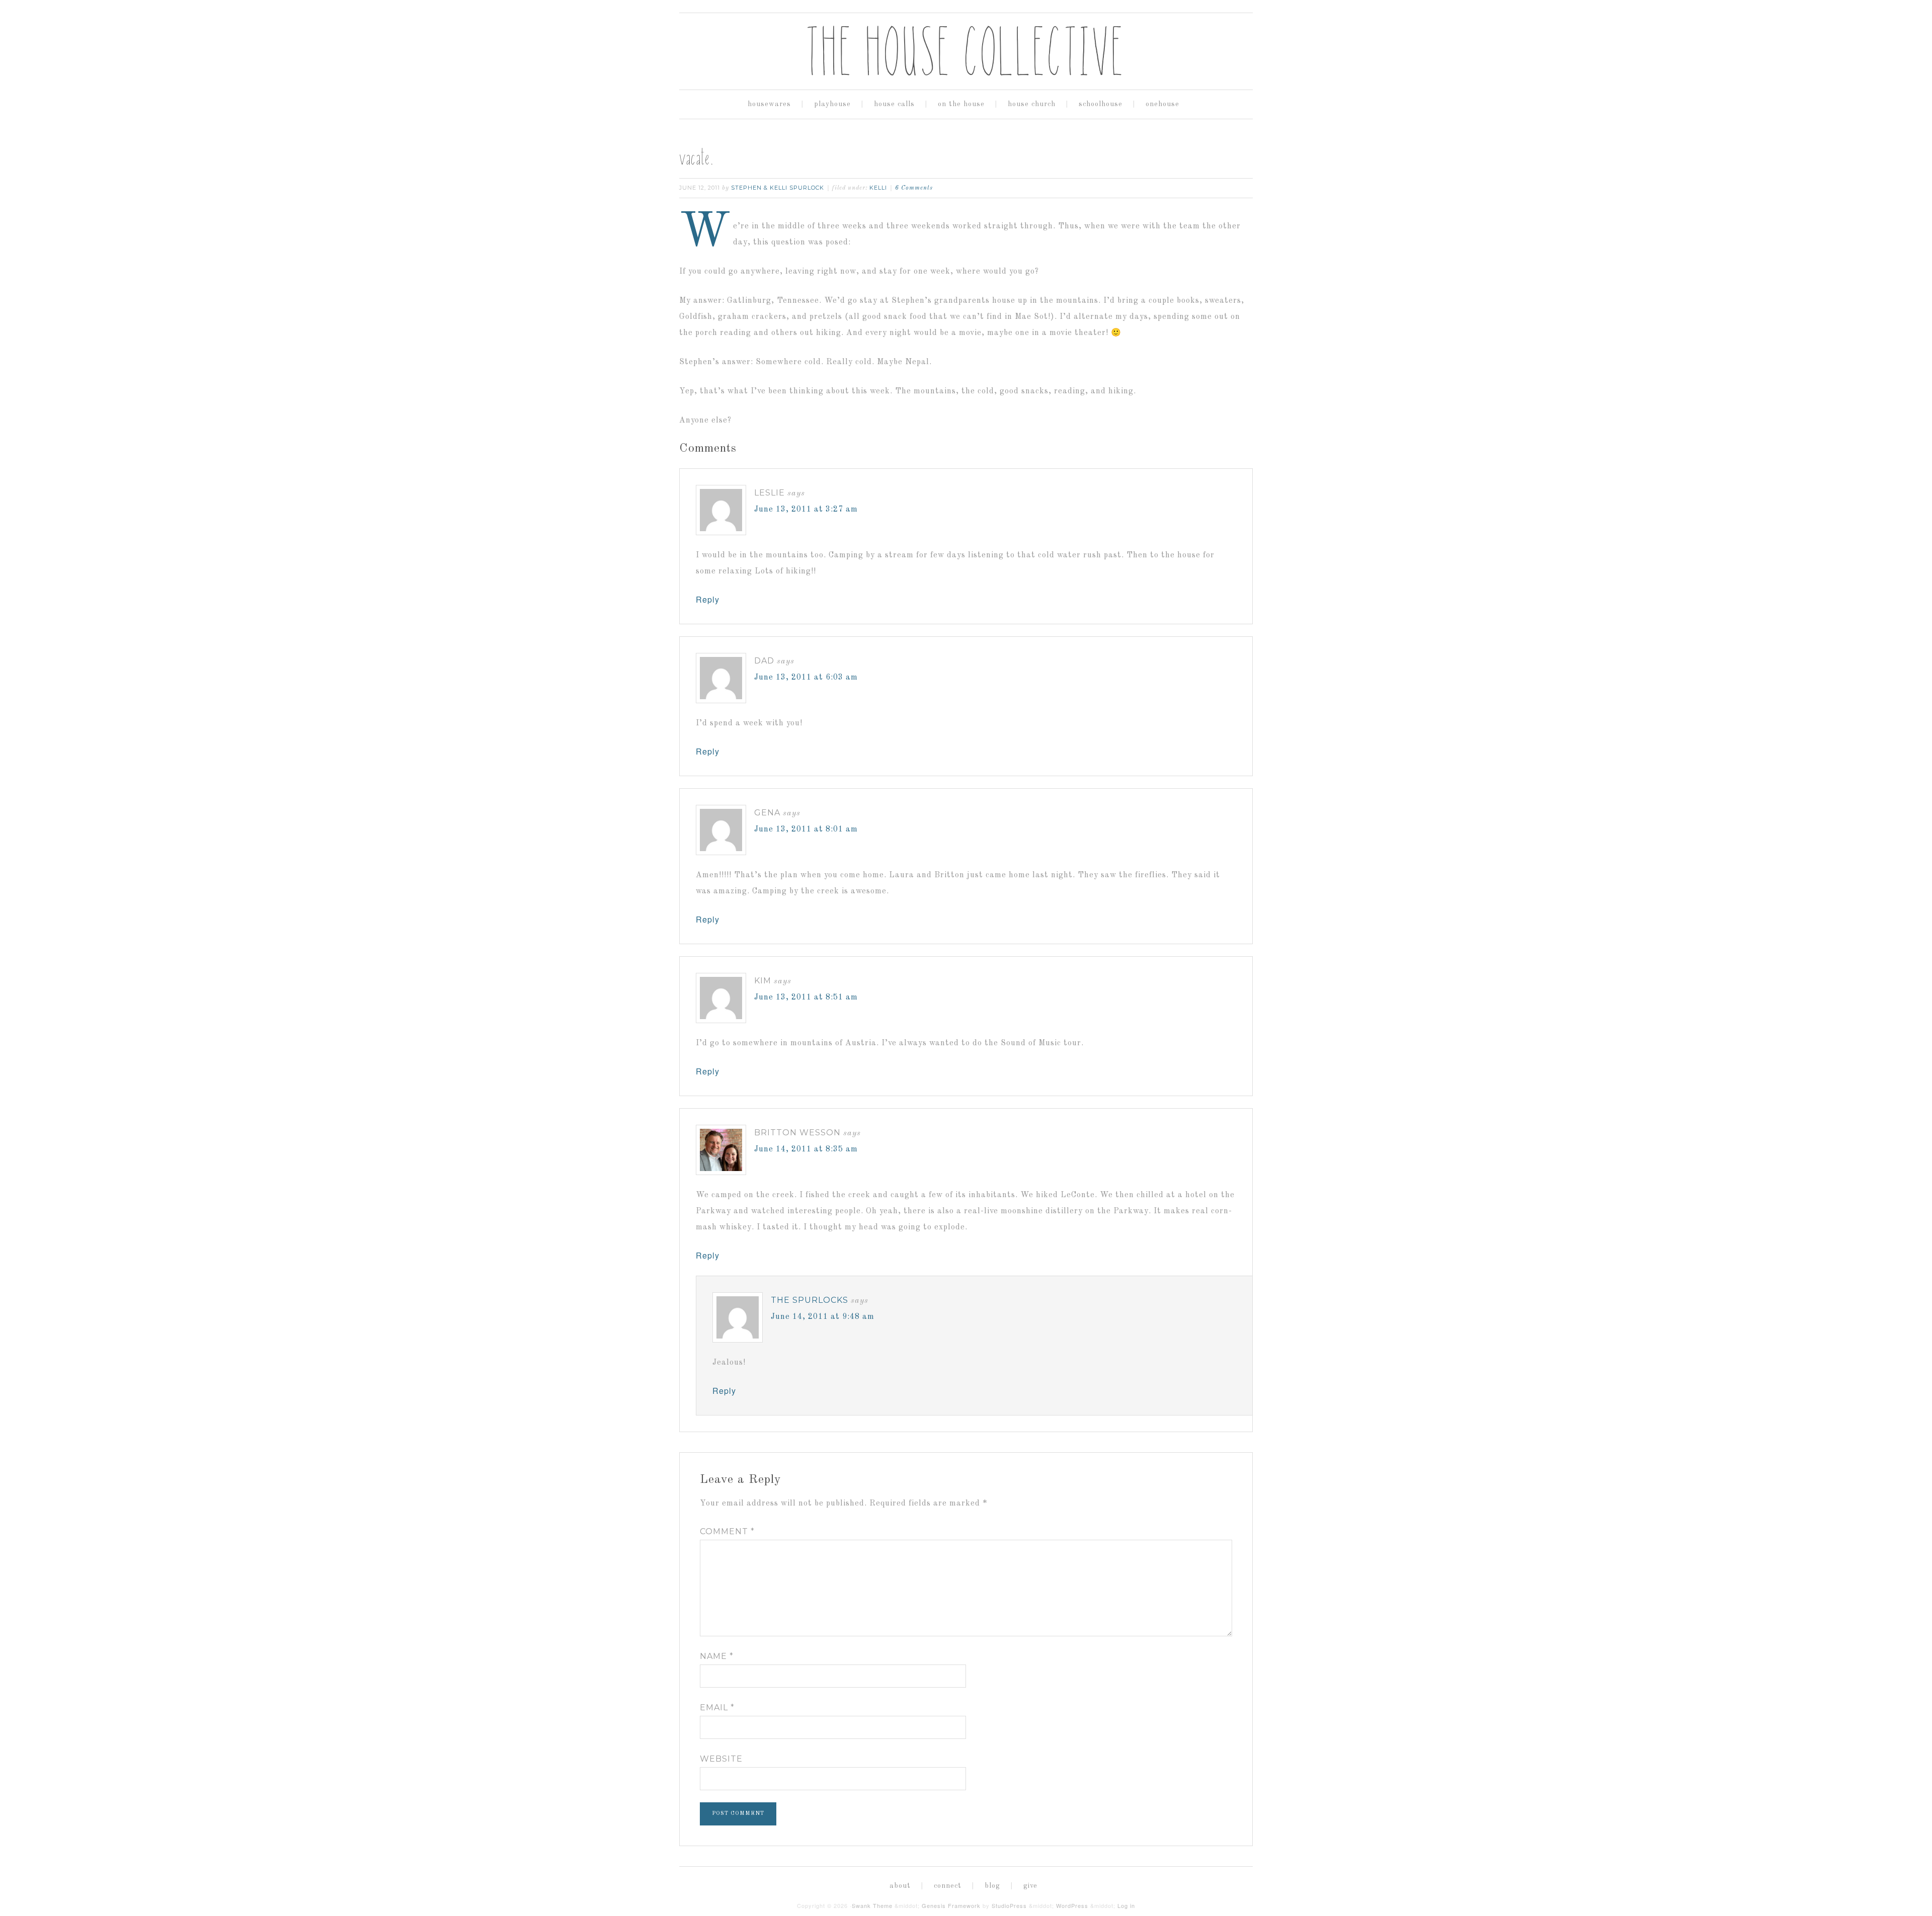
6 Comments (914, 188)
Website (721, 1759)
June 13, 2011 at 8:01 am (806, 829)
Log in (1126, 1905)
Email (717, 1707)
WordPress (1072, 1905)
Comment (727, 1531)
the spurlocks (810, 1300)
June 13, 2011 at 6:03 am (806, 678)
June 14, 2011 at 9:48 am (823, 1317)
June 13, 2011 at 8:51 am (806, 997)
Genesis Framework (951, 1905)
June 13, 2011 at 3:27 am (806, 510)
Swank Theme (872, 1905)
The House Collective (966, 51)
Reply (708, 599)
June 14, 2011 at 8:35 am (806, 1149)
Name (717, 1656)
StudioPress (1009, 1905)
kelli (878, 188)
